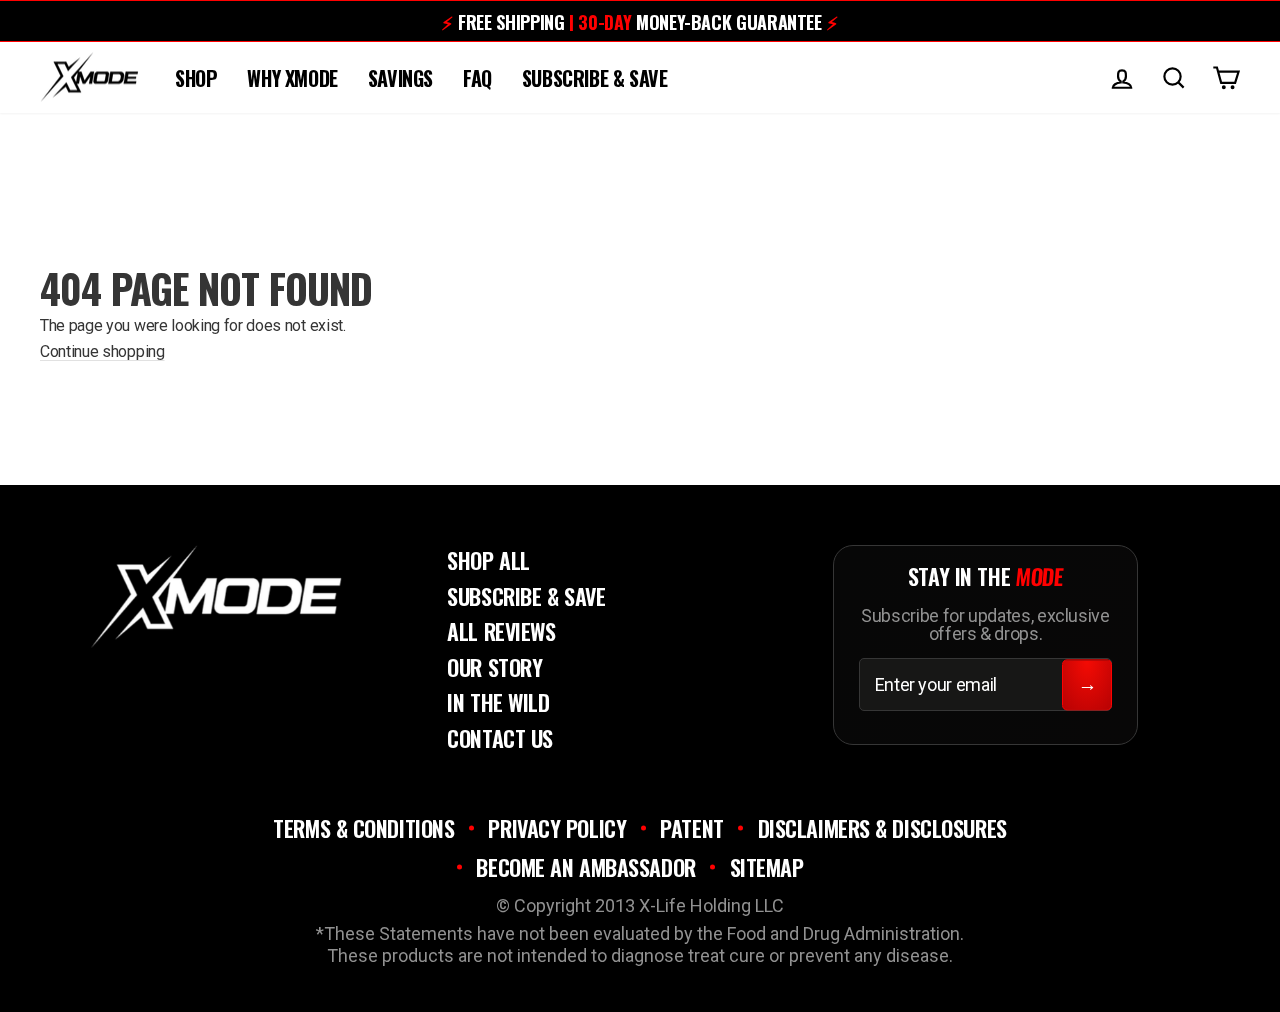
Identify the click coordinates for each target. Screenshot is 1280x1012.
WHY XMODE (292, 78)
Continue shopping (102, 351)
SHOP (196, 78)
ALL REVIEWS (501, 631)
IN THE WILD (498, 702)
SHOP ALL (488, 560)
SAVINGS (400, 78)
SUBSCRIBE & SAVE (595, 78)
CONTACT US (500, 738)
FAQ (477, 78)
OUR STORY (494, 667)
